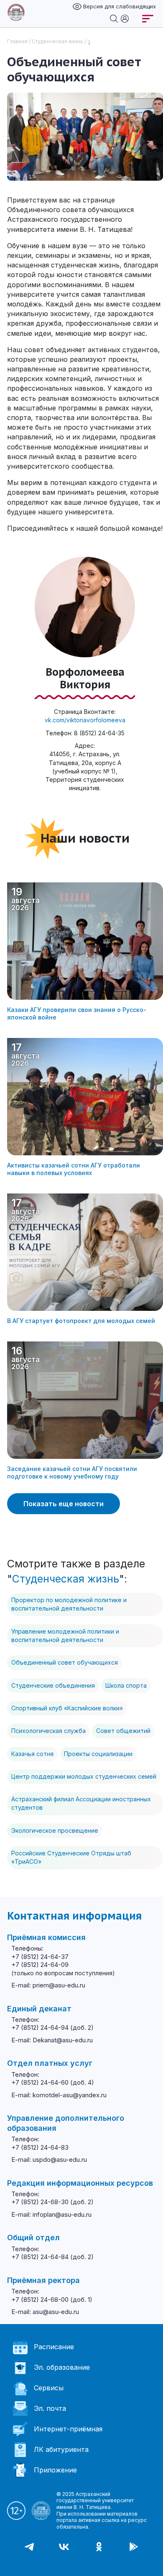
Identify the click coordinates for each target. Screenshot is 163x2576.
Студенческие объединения (53, 1685)
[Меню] (148, 19)
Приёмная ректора (43, 2280)
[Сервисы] (125, 18)
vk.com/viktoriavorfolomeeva (85, 720)
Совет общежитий (123, 1731)
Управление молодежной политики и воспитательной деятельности (65, 1636)
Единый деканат (39, 2009)
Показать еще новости (64, 1504)
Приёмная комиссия (46, 1937)
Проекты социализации (98, 1754)
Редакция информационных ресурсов (80, 2183)
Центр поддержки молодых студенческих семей (84, 1776)
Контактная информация (74, 1916)
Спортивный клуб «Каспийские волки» (67, 1708)
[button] (8, 2563)
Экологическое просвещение (55, 1830)
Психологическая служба (48, 1731)
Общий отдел (33, 2237)
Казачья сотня (32, 1754)
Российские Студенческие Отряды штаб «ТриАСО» (71, 1857)
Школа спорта (126, 1685)
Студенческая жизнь (57, 41)
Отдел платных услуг (50, 2063)
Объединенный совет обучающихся (65, 1662)
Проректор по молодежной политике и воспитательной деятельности (69, 1604)
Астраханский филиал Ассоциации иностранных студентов (81, 1803)
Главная (17, 41)
